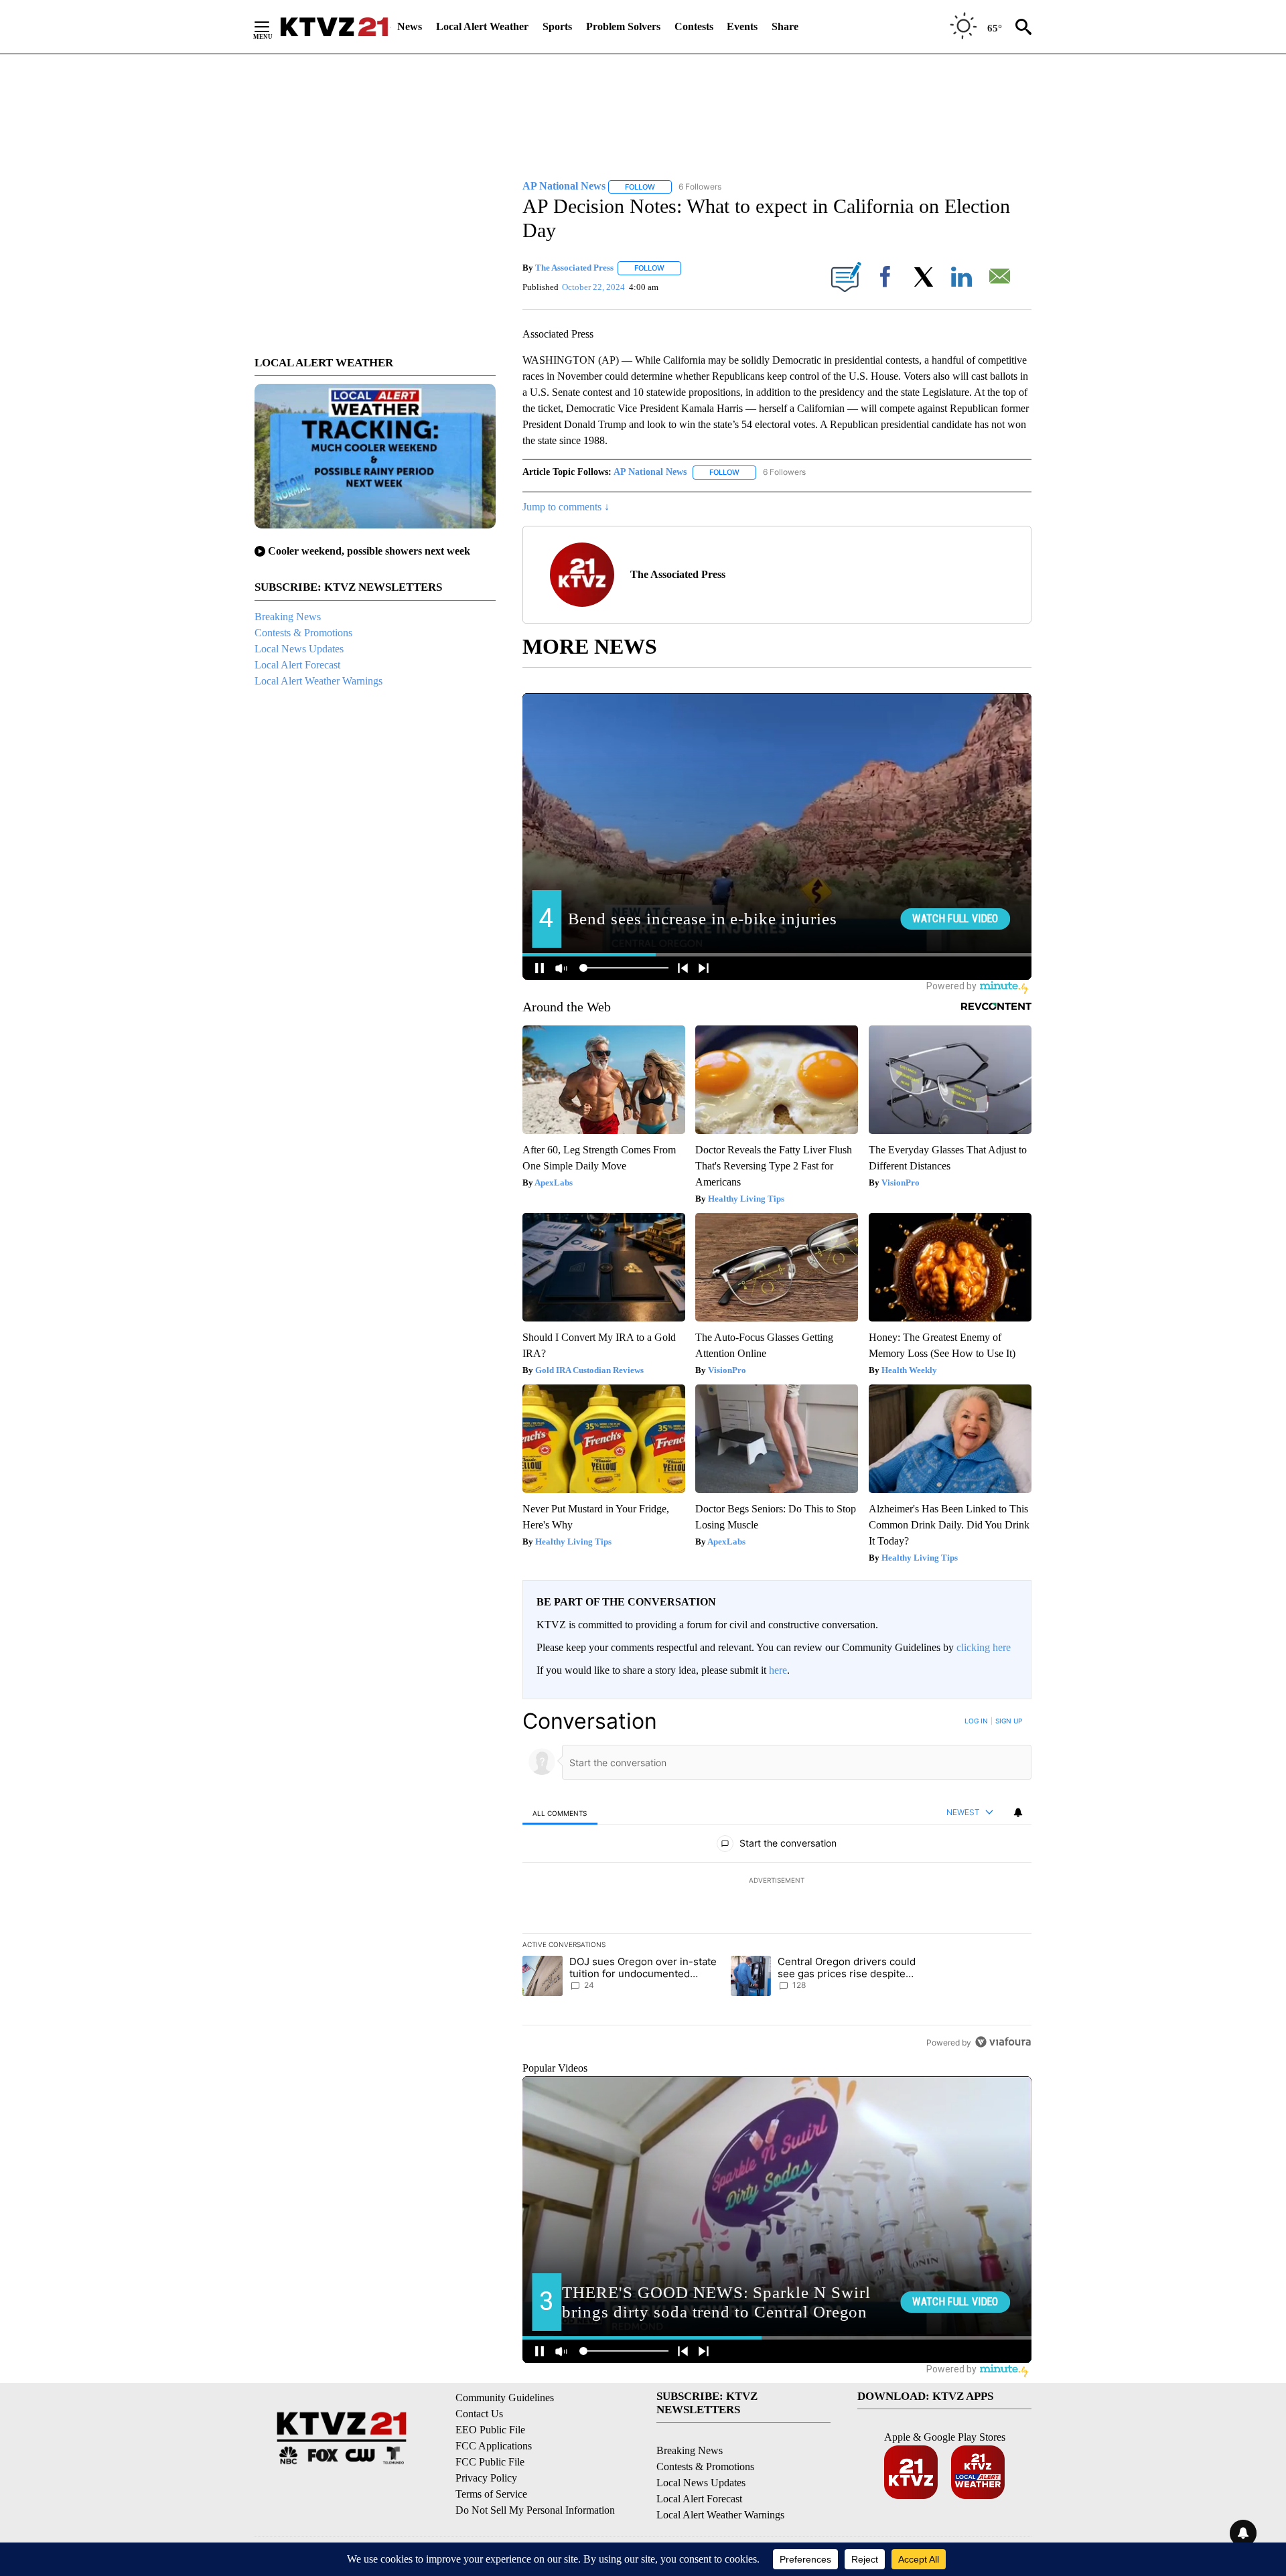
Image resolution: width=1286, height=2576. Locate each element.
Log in (976, 1721)
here (778, 1670)
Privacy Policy (486, 2478)
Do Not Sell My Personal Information (535, 2510)
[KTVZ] (334, 27)
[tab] (560, 1813)
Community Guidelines (505, 2398)
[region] (777, 1881)
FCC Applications (494, 2446)
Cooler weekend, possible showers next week (369, 551)
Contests (694, 26)
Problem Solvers (623, 26)
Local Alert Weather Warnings (318, 681)
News (410, 26)
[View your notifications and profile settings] (1018, 1812)
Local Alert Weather (482, 26)
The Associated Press (574, 268)
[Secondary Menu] (272, 27)
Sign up (1009, 1721)
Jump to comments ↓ (566, 507)
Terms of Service (491, 2494)
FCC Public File (490, 2462)
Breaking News (288, 617)
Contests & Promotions (303, 633)
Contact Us (479, 2414)
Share (785, 26)
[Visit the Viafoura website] (1003, 2042)
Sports (557, 26)
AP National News (650, 472)
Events (742, 26)
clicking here (984, 1647)
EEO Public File (490, 2430)
